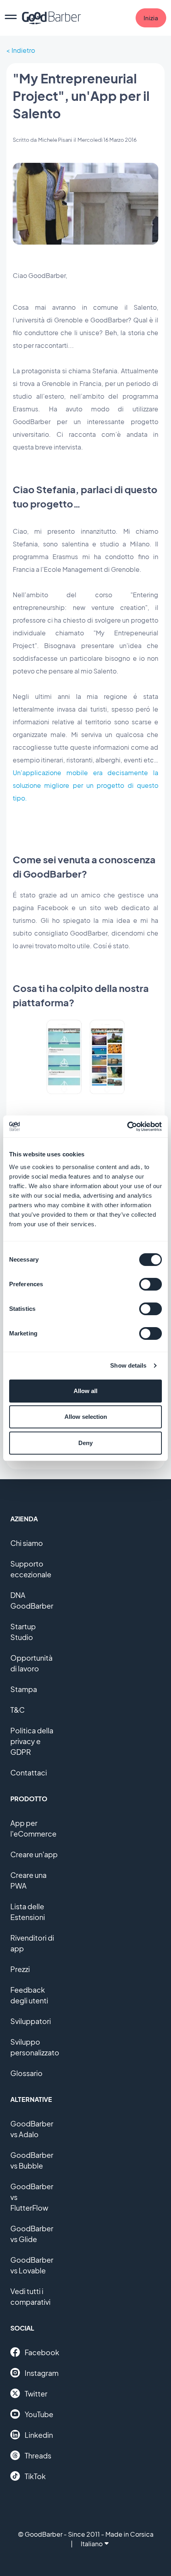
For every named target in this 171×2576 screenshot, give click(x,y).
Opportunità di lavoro (31, 1663)
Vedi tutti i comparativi (30, 2296)
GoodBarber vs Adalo (32, 2129)
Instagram (42, 2373)
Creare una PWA (28, 1880)
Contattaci (29, 1772)
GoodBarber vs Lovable (32, 2265)
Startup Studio (23, 1632)
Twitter (36, 2394)
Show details (128, 1365)
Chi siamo (27, 1543)
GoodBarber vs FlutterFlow (32, 2197)
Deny (85, 1443)
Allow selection (86, 1417)
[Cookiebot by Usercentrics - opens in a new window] (127, 1127)
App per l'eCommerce (33, 1828)
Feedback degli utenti (29, 1995)
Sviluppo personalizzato (35, 2047)
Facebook (42, 2352)
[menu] (11, 18)
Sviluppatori (31, 2021)
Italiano (92, 2544)
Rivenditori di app (32, 1943)
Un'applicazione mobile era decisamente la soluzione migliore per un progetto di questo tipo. (85, 785)
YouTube (39, 2414)
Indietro (23, 50)
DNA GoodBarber (32, 1600)
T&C (17, 1710)
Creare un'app (34, 1854)
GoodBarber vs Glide (32, 2234)
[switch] (151, 1284)
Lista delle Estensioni (28, 1912)
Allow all (85, 1391)
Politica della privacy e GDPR (32, 1741)
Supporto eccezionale (31, 1569)
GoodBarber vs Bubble (32, 2160)
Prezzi (20, 1969)
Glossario (26, 2073)
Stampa (24, 1689)
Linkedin (39, 2435)
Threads (38, 2455)
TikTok (35, 2476)
